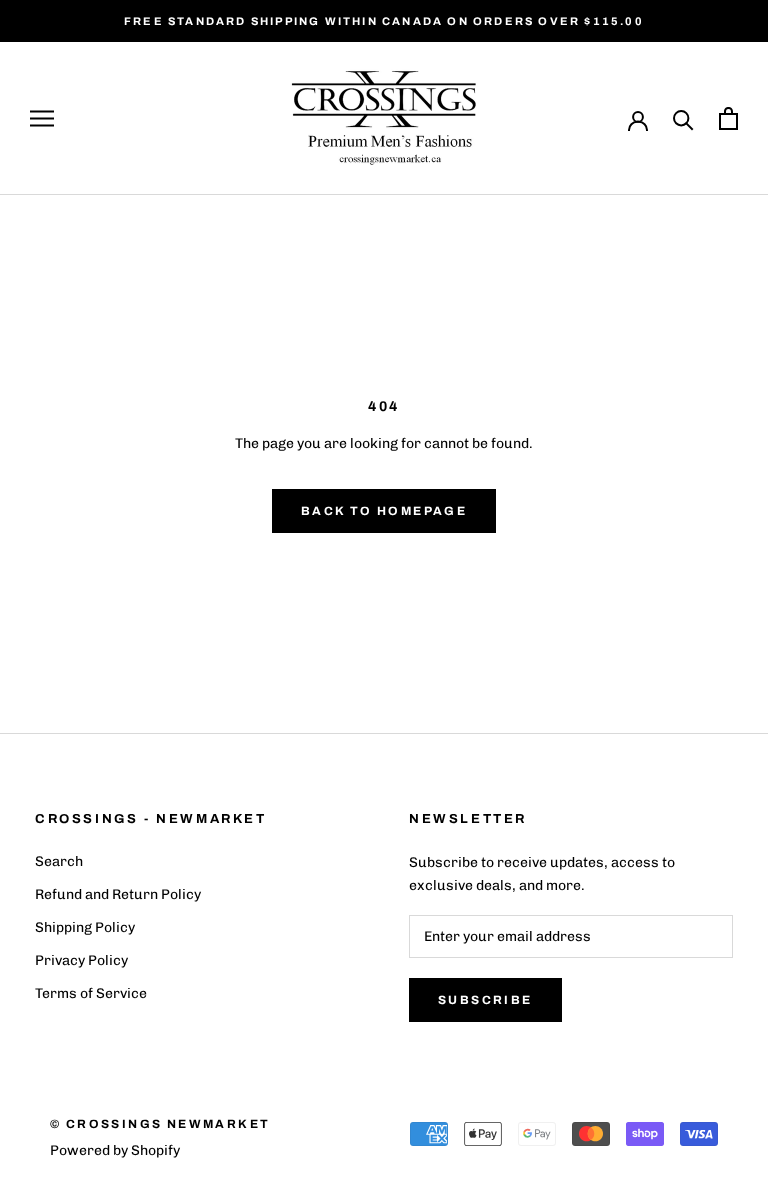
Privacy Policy (81, 960)
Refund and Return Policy (118, 894)
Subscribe (485, 1000)
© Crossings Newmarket (160, 1124)
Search (59, 861)
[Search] (683, 118)
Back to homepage (384, 511)
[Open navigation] (42, 118)
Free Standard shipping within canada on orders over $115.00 (384, 21)
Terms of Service (91, 993)
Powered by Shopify (115, 1150)
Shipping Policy (85, 927)
